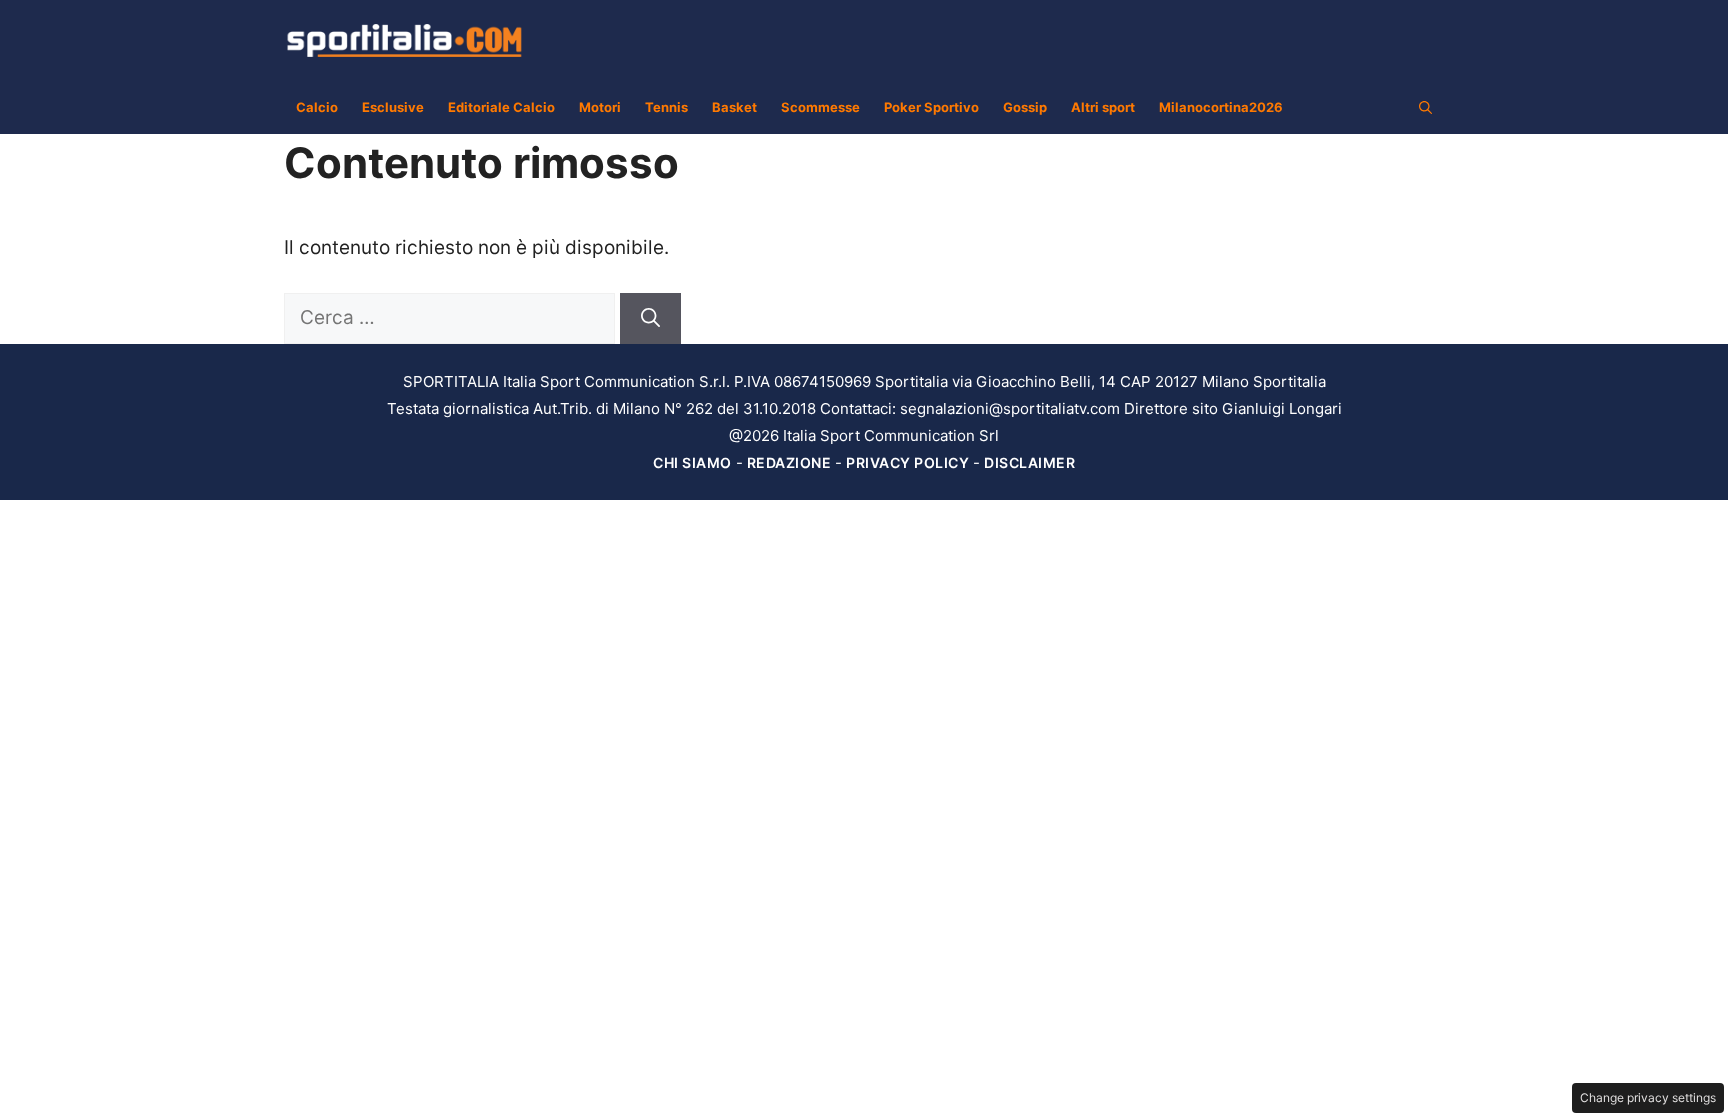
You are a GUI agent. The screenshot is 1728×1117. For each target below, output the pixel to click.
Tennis (666, 107)
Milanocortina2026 (1221, 107)
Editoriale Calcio (501, 107)
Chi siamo (692, 462)
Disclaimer (1029, 462)
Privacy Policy (907, 462)
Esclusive (393, 107)
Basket (734, 107)
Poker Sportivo (931, 107)
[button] (1425, 107)
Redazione (789, 462)
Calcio (317, 107)
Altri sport (1103, 107)
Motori (600, 107)
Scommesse (820, 107)
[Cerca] (650, 318)
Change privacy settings (1648, 1097)
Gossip (1025, 107)
